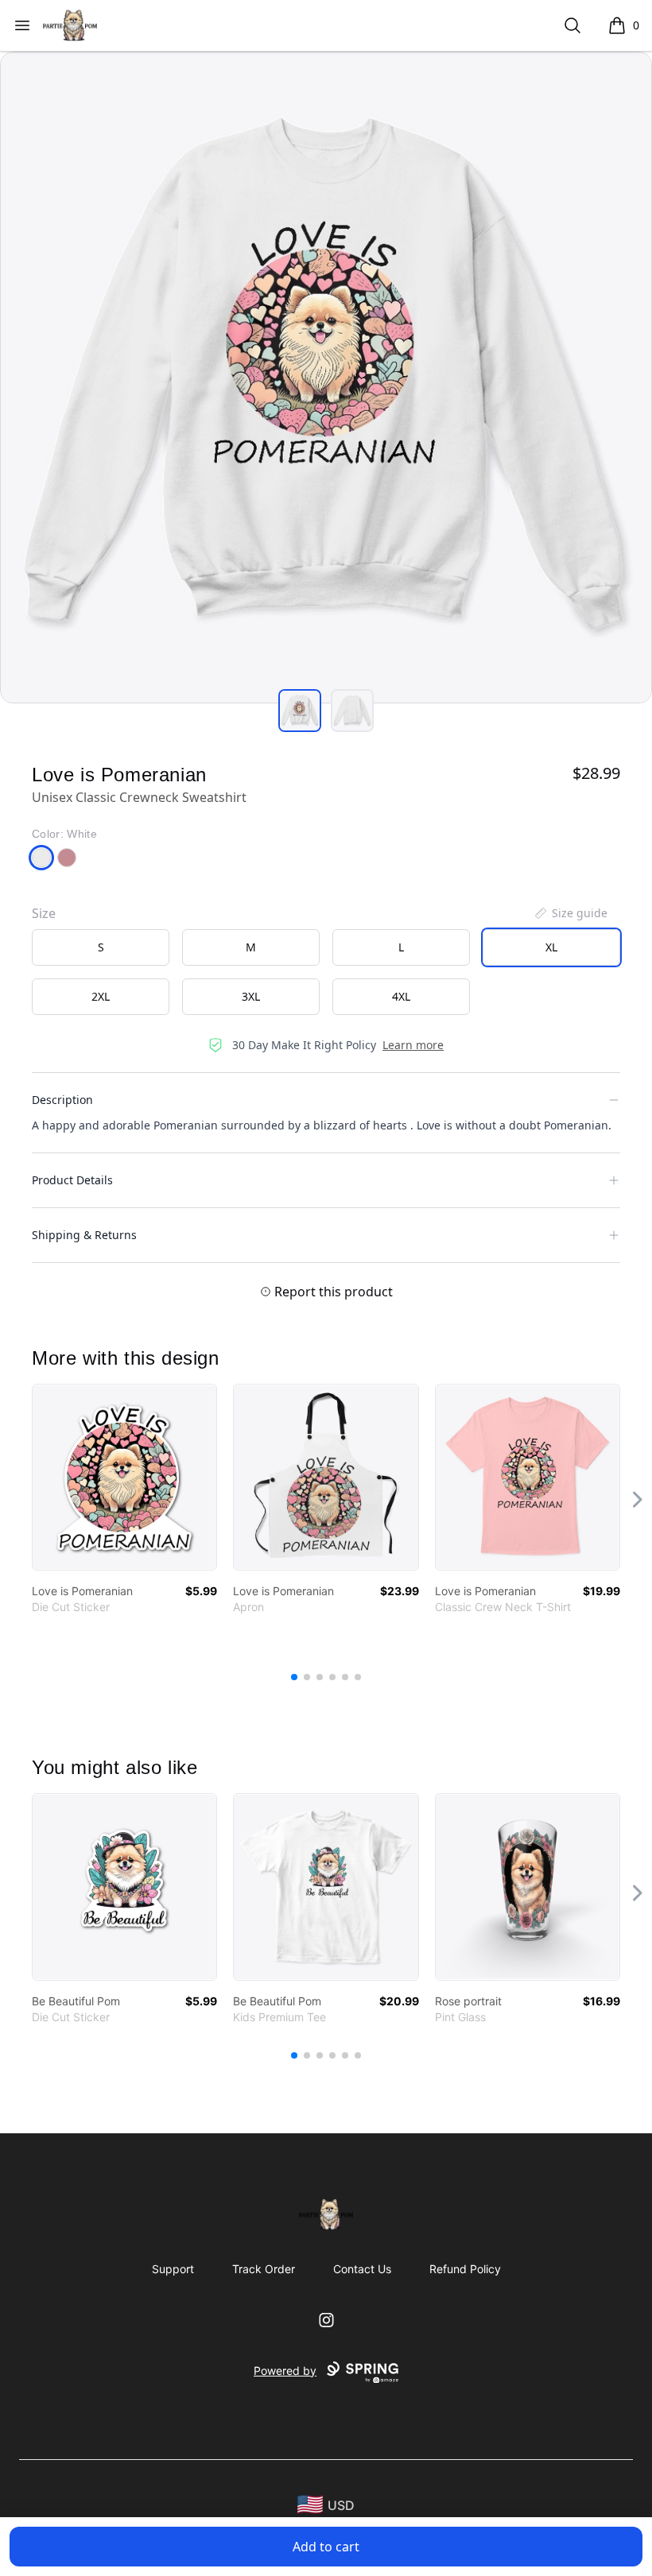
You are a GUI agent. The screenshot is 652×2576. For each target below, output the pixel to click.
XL (551, 947)
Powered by (285, 2371)
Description (62, 1100)
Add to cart (326, 2547)
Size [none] (44, 913)
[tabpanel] (326, 378)
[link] (124, 1477)
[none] (570, 913)
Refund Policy (465, 2269)
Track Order (264, 2269)
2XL (101, 996)
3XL (251, 996)
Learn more (413, 1045)
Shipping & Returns (84, 1235)
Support (173, 2269)
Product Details (72, 1180)
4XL (401, 996)
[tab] (300, 711)
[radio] (101, 947)
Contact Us (362, 2269)
